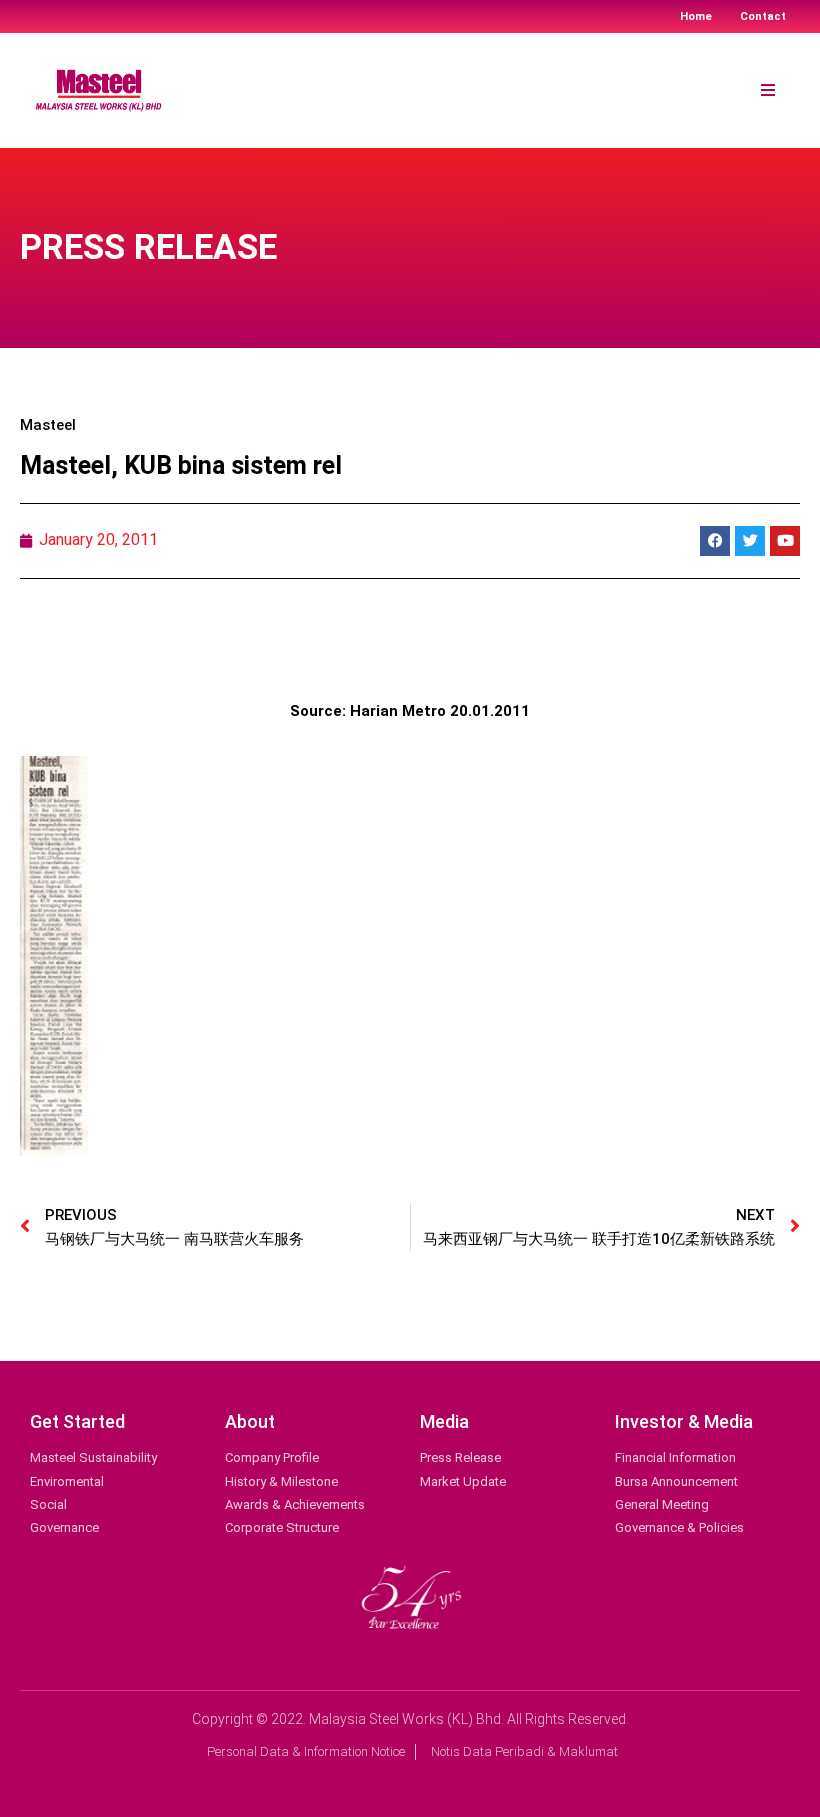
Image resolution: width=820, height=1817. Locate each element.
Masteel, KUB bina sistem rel (181, 465)
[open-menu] (768, 91)
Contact (763, 16)
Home (696, 16)
